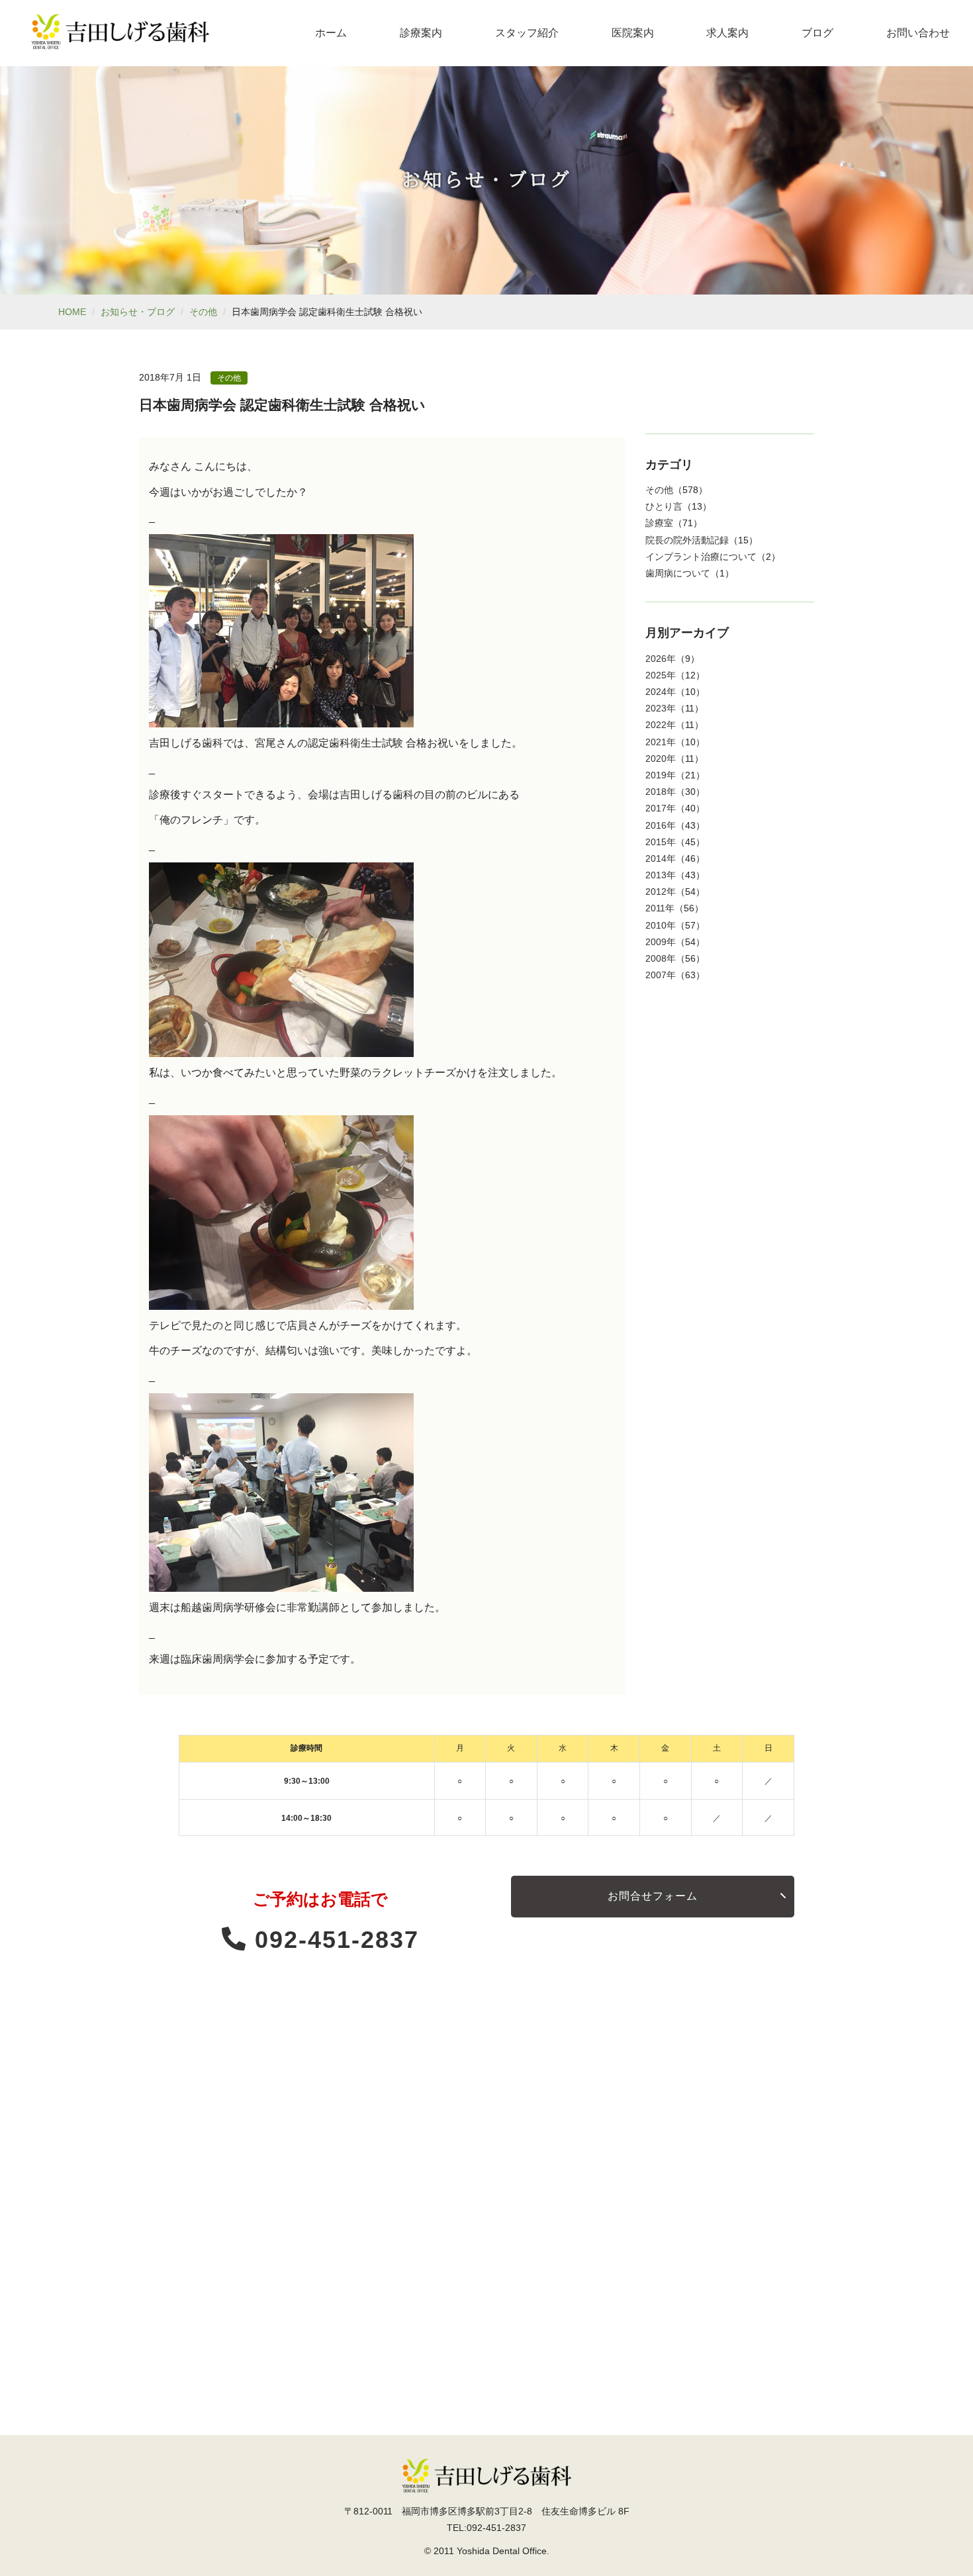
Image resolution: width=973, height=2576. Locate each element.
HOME (72, 312)
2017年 (661, 808)
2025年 (661, 675)
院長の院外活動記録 (687, 540)
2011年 (660, 908)
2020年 (661, 759)
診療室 (659, 523)
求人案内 (727, 33)
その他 (203, 312)
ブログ (817, 33)
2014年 (661, 858)
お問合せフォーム (653, 1896)
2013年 (661, 875)
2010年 (661, 925)
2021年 (661, 742)
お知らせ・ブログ (138, 312)
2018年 (661, 792)
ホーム (331, 33)
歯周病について (678, 573)
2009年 (661, 942)
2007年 (661, 975)
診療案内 (421, 33)
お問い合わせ (918, 33)
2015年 (661, 842)
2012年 (661, 892)
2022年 (661, 725)
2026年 (661, 659)
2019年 (661, 775)
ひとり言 (664, 506)
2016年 (661, 825)
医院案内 (633, 33)
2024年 (661, 692)
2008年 (661, 958)
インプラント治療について (701, 557)
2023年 (661, 708)
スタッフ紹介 (527, 33)
